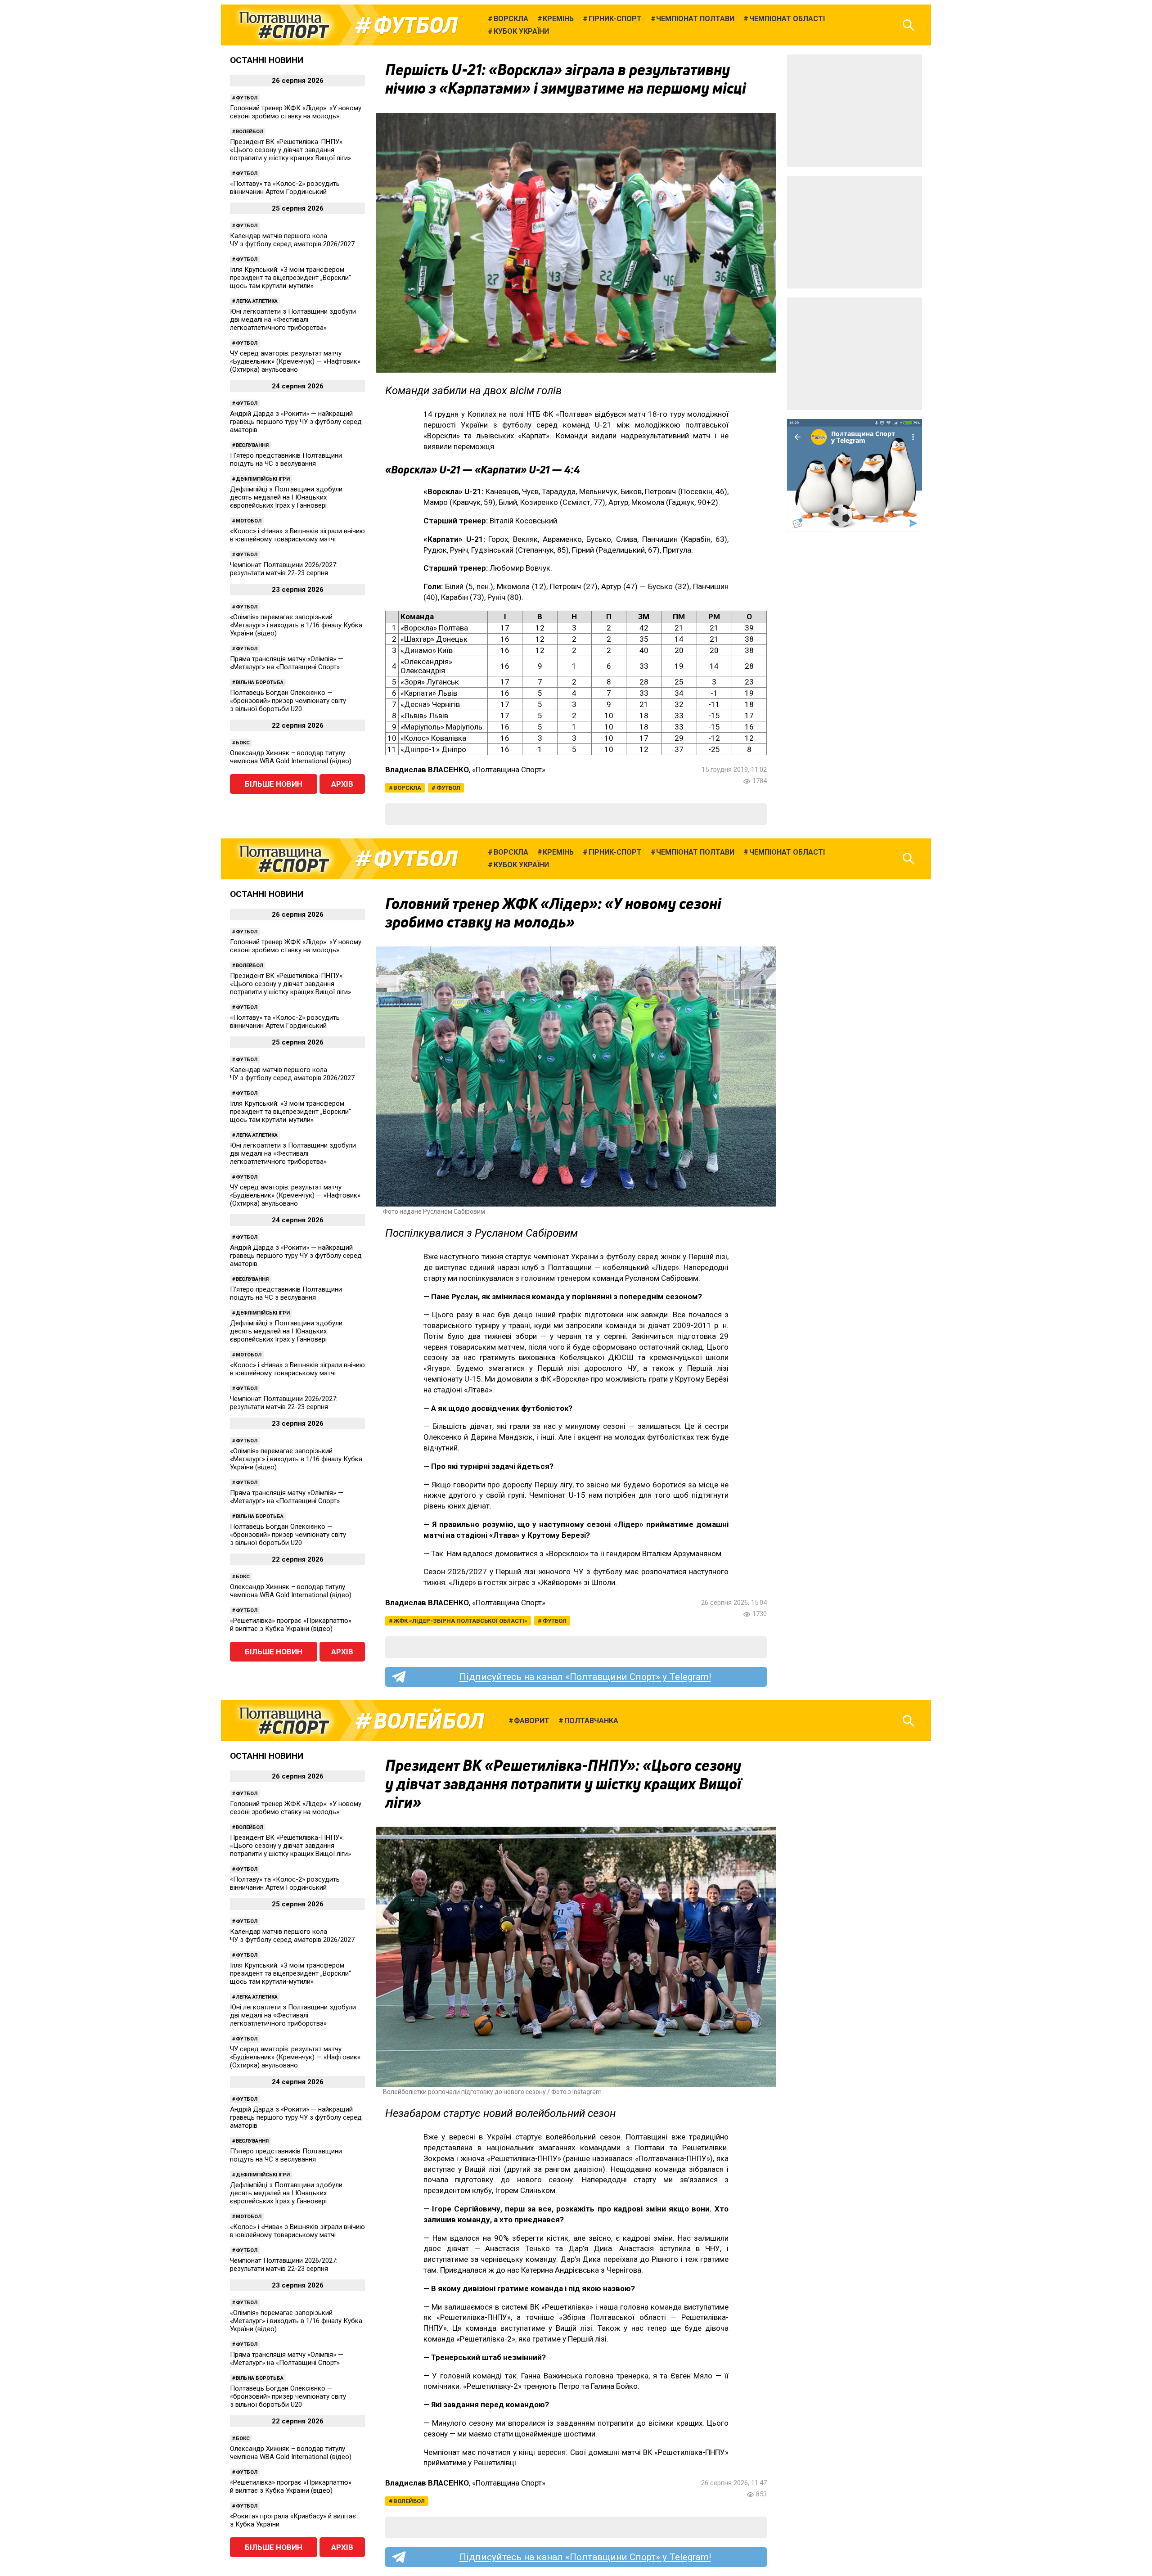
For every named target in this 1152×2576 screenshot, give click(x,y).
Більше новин (274, 784)
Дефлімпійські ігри (263, 479)
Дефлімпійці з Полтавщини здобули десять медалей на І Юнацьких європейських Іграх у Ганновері (286, 497)
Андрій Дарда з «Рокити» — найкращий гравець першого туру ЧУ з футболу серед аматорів (296, 422)
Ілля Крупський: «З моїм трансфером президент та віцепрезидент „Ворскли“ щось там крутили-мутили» (290, 278)
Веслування (252, 445)
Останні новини (267, 60)
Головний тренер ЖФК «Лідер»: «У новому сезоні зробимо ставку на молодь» (296, 112)
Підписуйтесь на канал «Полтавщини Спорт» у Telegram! (585, 1677)
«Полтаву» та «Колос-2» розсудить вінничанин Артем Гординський (285, 188)
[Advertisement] (855, 111)
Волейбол (250, 132)
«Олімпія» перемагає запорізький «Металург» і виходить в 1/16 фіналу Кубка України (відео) (296, 625)
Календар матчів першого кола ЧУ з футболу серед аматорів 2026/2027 (292, 240)
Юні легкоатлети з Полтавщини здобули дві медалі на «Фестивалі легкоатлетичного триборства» (293, 320)
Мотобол (249, 521)
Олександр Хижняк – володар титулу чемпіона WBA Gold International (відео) (291, 757)
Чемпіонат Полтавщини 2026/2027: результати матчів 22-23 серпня (284, 569)
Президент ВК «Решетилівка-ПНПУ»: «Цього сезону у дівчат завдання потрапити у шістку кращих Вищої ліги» (290, 150)
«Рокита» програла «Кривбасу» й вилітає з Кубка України (293, 2520)
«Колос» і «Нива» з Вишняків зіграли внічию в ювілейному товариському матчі (297, 535)
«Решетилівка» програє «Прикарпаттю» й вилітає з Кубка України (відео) (291, 1625)
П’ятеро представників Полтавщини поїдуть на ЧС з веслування (286, 459)
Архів (342, 784)
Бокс (243, 743)
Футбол (416, 25)
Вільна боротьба (260, 682)
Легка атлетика (257, 301)
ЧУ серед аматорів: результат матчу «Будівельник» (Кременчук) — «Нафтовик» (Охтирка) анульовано (295, 361)
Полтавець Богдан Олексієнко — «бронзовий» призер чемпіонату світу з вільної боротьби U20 (288, 701)
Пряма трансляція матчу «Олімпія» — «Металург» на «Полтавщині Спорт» (287, 663)
